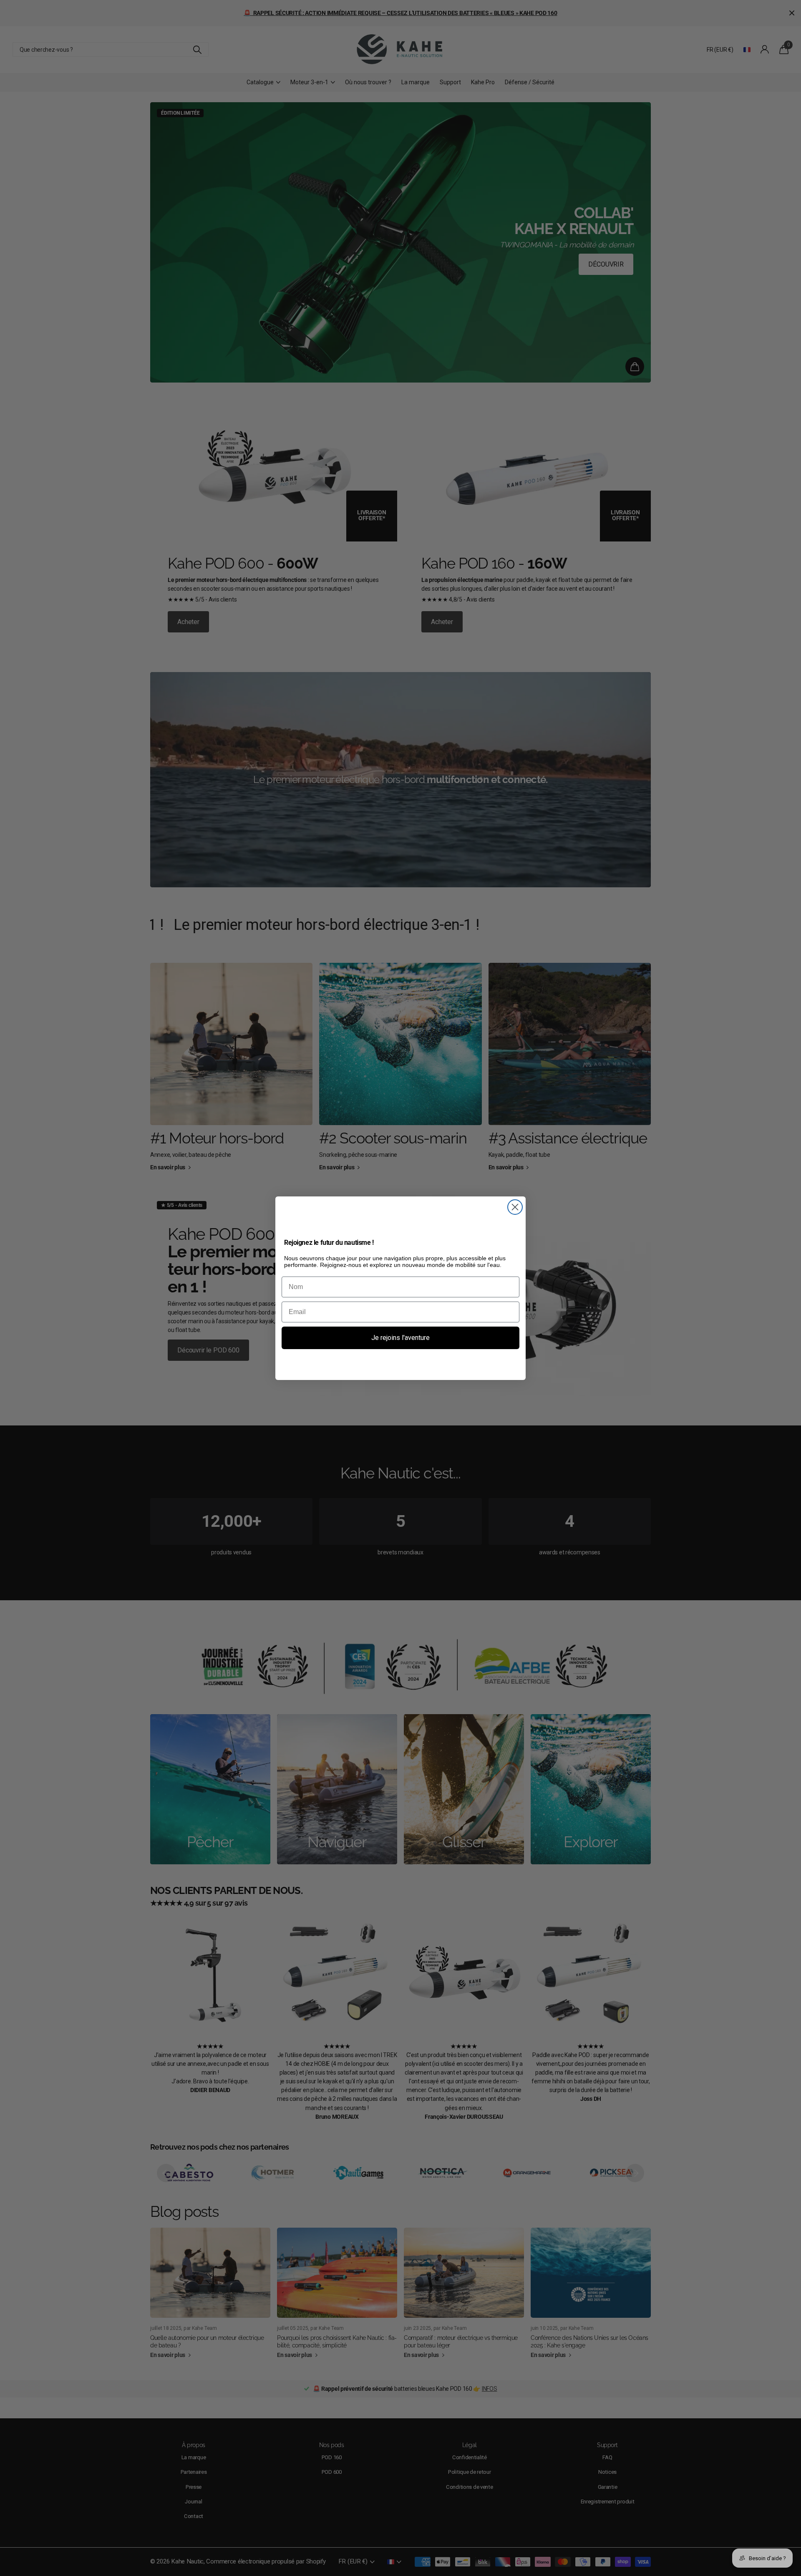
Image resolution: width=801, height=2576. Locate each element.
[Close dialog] (515, 1207)
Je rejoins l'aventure (400, 1338)
